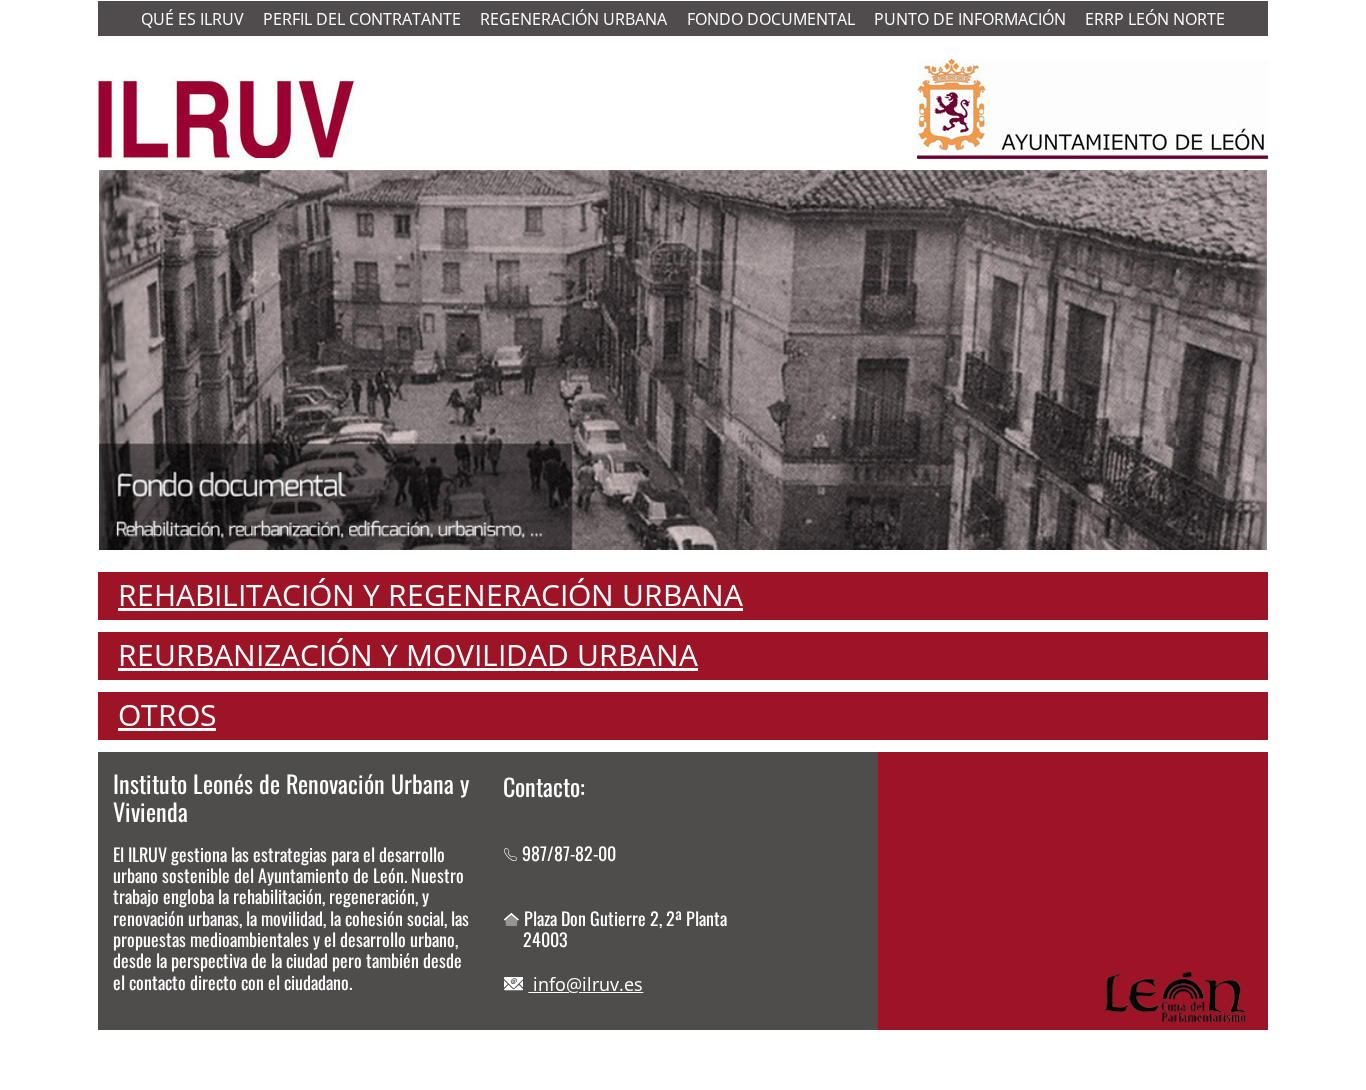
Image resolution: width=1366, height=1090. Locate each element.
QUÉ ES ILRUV (192, 19)
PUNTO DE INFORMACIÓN (970, 19)
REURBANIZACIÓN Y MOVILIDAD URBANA (408, 654)
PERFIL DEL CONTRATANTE (362, 19)
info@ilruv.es (585, 984)
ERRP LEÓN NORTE (1155, 19)
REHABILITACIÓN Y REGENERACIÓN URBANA (430, 594)
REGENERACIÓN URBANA (573, 19)
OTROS (167, 714)
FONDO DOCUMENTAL (771, 19)
